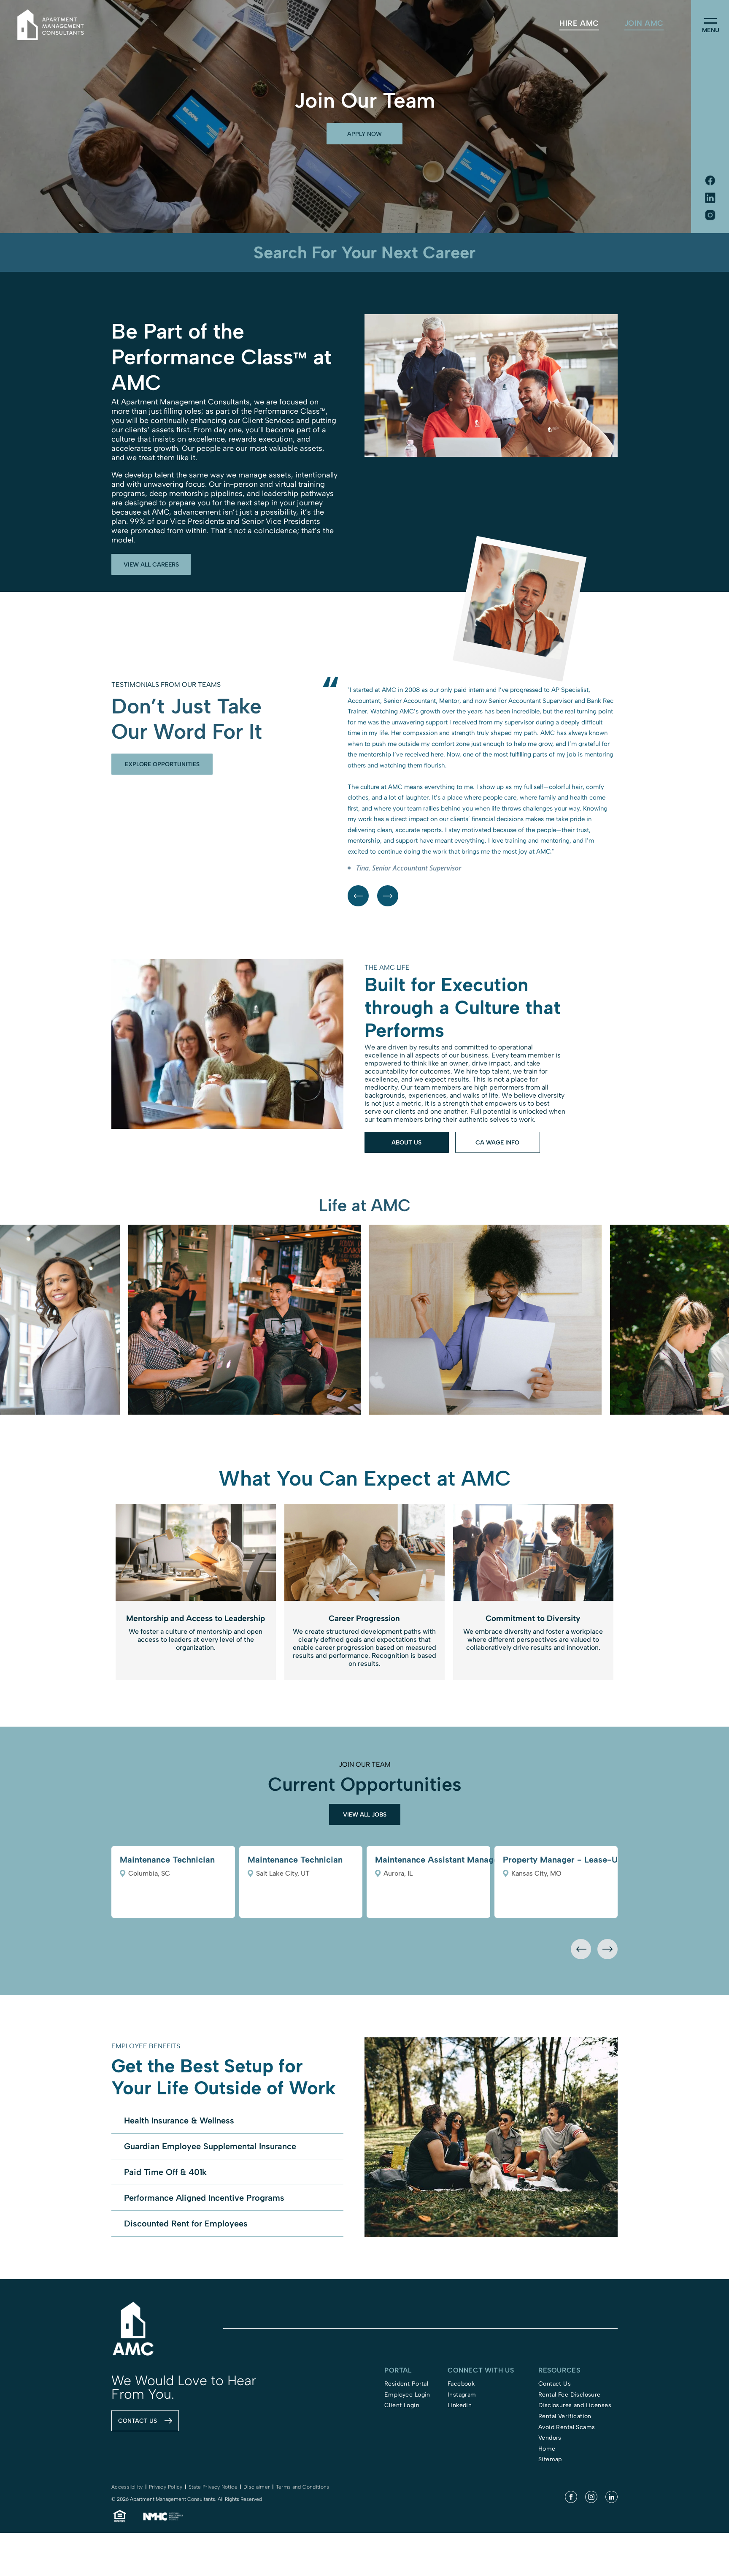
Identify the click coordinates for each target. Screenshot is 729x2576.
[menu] (710, 21)
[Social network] (710, 181)
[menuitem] (579, 23)
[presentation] (581, 2046)
